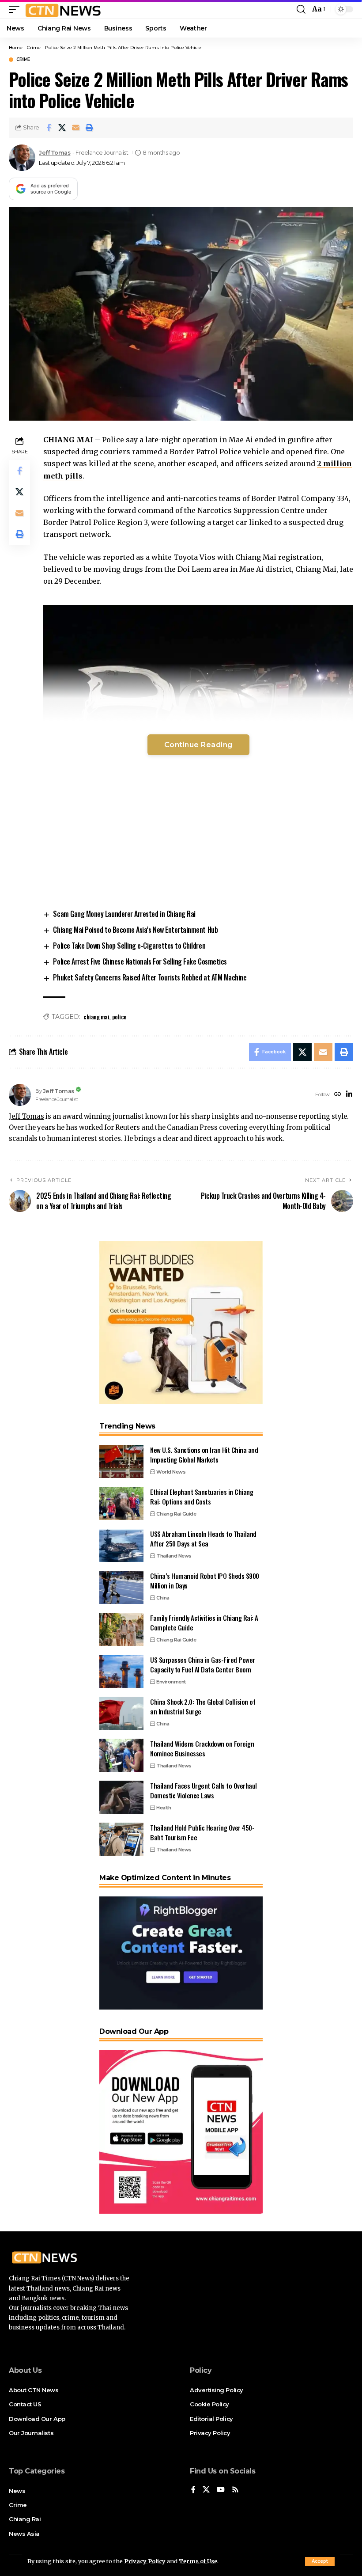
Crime (34, 47)
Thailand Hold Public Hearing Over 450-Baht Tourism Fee (202, 1833)
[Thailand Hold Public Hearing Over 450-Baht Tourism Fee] (121, 1839)
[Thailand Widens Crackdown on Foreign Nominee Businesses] (121, 1755)
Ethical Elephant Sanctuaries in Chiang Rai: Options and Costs (202, 1497)
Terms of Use (198, 2561)
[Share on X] (62, 128)
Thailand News (174, 1556)
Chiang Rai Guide (176, 1514)
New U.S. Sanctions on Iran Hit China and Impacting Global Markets (204, 1455)
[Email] (76, 128)
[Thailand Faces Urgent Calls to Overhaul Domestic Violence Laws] (121, 1797)
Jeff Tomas (55, 153)
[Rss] (235, 2490)
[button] (320, 2561)
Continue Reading (198, 745)
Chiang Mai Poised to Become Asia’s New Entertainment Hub (135, 930)
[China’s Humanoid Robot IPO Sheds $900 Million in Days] (121, 1587)
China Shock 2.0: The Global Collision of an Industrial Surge (203, 1707)
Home (16, 47)
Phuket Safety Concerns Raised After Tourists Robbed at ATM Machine (150, 977)
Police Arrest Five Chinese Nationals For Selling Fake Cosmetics (140, 961)
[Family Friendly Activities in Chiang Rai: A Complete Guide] (121, 1629)
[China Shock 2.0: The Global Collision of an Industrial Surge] (121, 1713)
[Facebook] (193, 2490)
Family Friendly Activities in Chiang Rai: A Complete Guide (204, 1623)
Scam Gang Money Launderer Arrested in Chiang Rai (124, 914)
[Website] (338, 1095)
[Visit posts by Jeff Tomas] (22, 158)
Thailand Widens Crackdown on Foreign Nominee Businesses (202, 1749)
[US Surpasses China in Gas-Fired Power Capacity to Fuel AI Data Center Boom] (121, 1671)
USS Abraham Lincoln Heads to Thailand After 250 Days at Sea (203, 1539)
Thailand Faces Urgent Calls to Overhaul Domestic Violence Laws (204, 1791)
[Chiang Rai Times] (63, 9)
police (119, 1016)
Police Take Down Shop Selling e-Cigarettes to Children (129, 946)
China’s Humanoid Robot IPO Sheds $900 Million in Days (205, 1581)
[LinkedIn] (349, 1095)
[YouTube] (221, 2490)
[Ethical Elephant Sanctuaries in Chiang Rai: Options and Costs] (121, 1503)
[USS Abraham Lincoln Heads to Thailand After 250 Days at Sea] (121, 1545)
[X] (206, 2490)
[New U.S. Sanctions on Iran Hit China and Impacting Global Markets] (121, 1461)
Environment (171, 1682)
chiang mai (96, 1016)
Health (164, 1808)
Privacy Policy (145, 2561)
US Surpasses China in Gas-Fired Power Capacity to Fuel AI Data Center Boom (203, 1665)
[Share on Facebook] (49, 128)
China (163, 1598)
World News (171, 1472)
